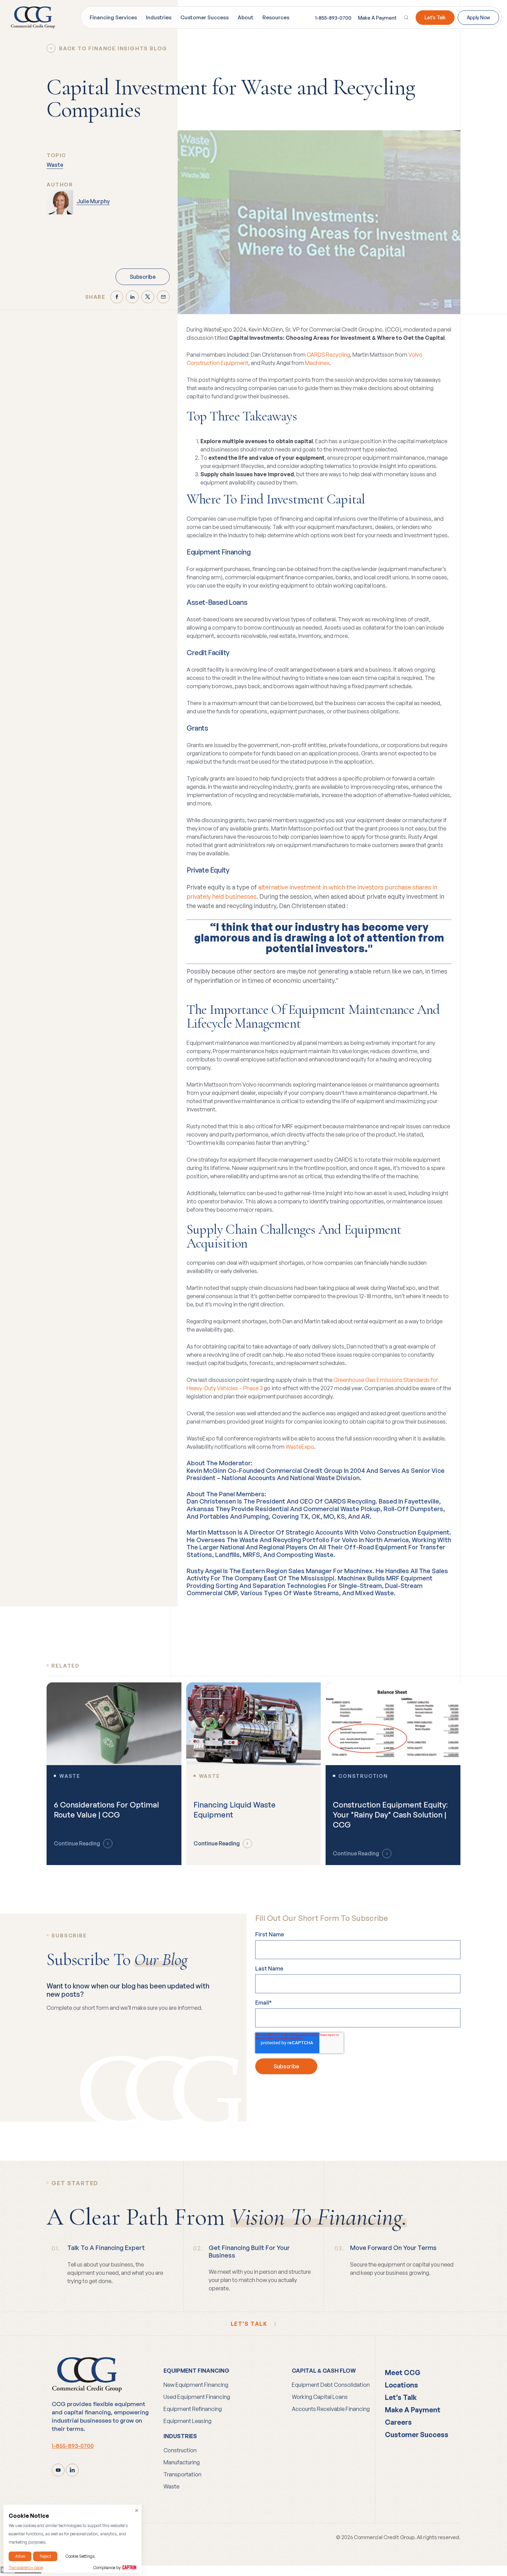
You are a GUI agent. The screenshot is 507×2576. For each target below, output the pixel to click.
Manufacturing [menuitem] (182, 2462)
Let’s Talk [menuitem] (401, 2397)
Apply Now (478, 17)
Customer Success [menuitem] (205, 17)
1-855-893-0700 (333, 18)
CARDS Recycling (328, 355)
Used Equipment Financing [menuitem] (197, 2397)
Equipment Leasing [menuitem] (187, 2421)
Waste (55, 165)
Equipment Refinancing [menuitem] (193, 2409)
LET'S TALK (250, 2324)
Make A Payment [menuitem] (413, 2410)
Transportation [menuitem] (182, 2474)
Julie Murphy (93, 201)
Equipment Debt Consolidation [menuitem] (331, 2385)
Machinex (317, 363)
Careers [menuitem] (398, 2422)
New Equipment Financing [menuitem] (196, 2385)
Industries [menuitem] (159, 17)
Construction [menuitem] (180, 2450)
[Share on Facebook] (117, 297)
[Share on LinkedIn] (132, 297)
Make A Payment (377, 18)
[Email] (163, 297)
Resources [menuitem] (276, 17)
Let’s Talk (435, 17)
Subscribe (142, 277)
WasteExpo (300, 1447)
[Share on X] (148, 297)
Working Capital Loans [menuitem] (320, 2397)
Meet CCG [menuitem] (403, 2373)
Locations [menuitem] (401, 2385)
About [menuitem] (246, 17)
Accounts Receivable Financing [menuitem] (331, 2409)
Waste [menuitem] (171, 2486)
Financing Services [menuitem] (113, 17)
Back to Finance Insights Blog (113, 48)
